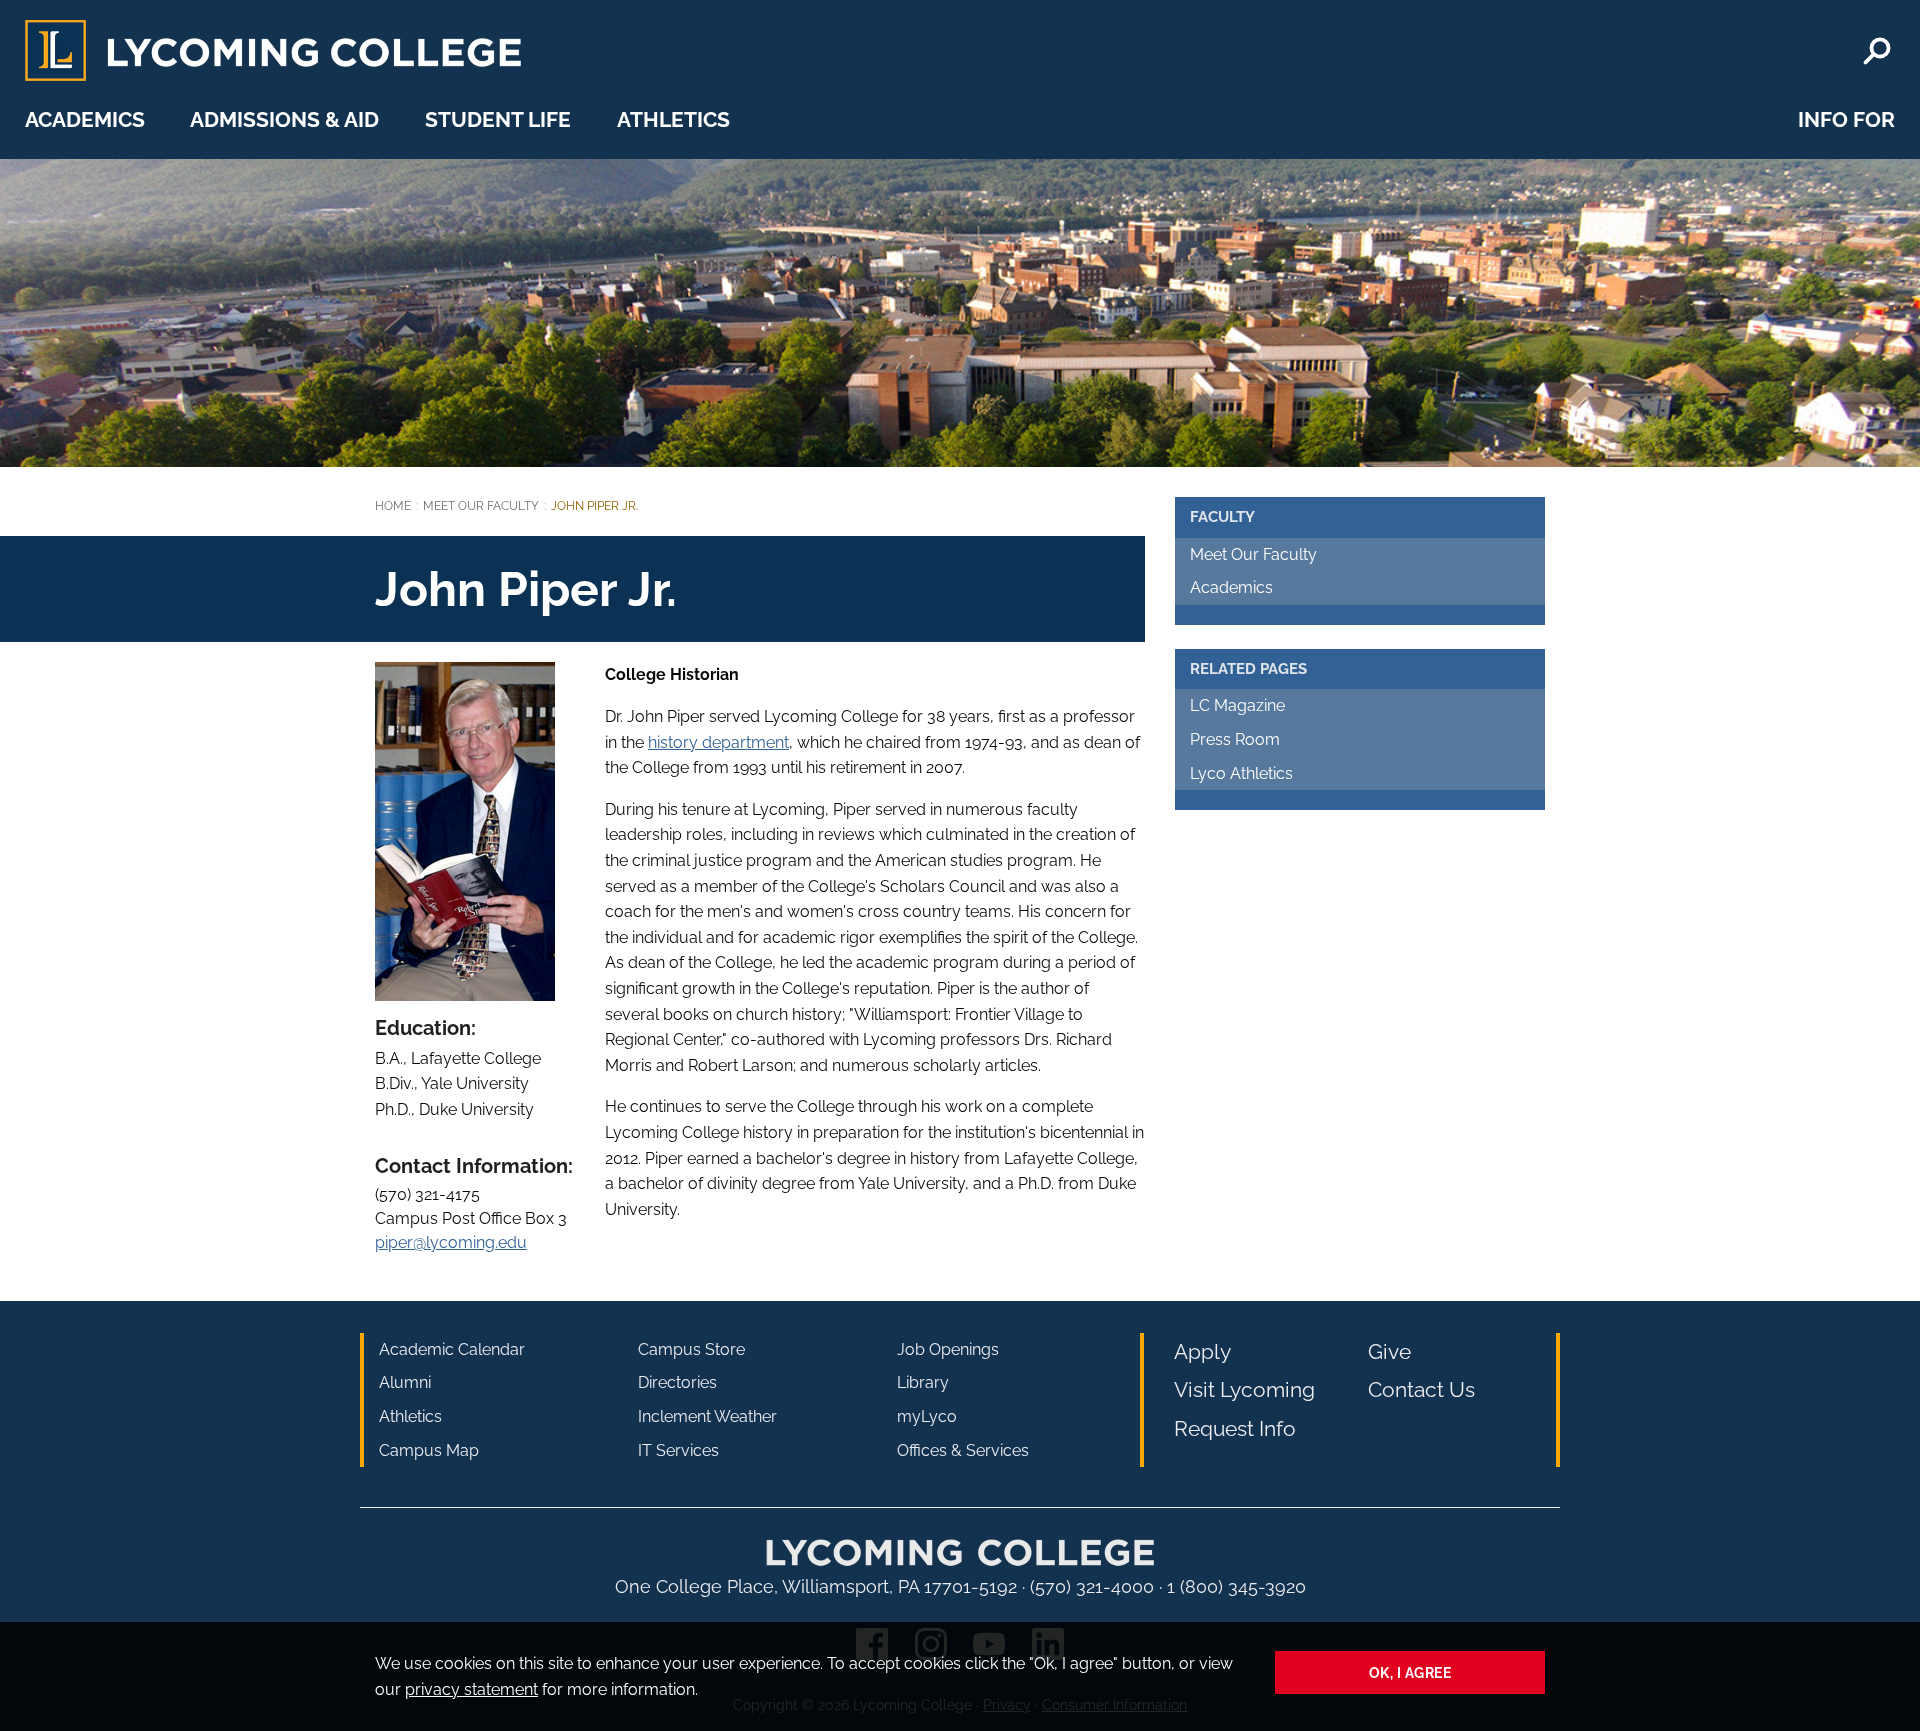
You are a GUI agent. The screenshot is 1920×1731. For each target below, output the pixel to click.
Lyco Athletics (1241, 773)
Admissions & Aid (284, 119)
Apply (1202, 1351)
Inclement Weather (707, 1416)
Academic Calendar (452, 1349)
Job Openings (948, 1349)
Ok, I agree (1410, 1672)
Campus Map (429, 1450)
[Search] (1877, 51)
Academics (85, 119)
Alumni (405, 1382)
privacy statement (471, 1689)
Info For (1846, 119)
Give (1389, 1351)
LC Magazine (1237, 705)
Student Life (498, 119)
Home (393, 506)
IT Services (678, 1450)
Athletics (673, 119)
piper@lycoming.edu (451, 1242)
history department (718, 742)
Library (923, 1382)
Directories (677, 1382)
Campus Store (691, 1349)
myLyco (927, 1416)
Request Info (1235, 1428)
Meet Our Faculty (481, 506)
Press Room (1235, 739)
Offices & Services (963, 1450)
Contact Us (1421, 1389)
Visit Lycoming (1244, 1389)
